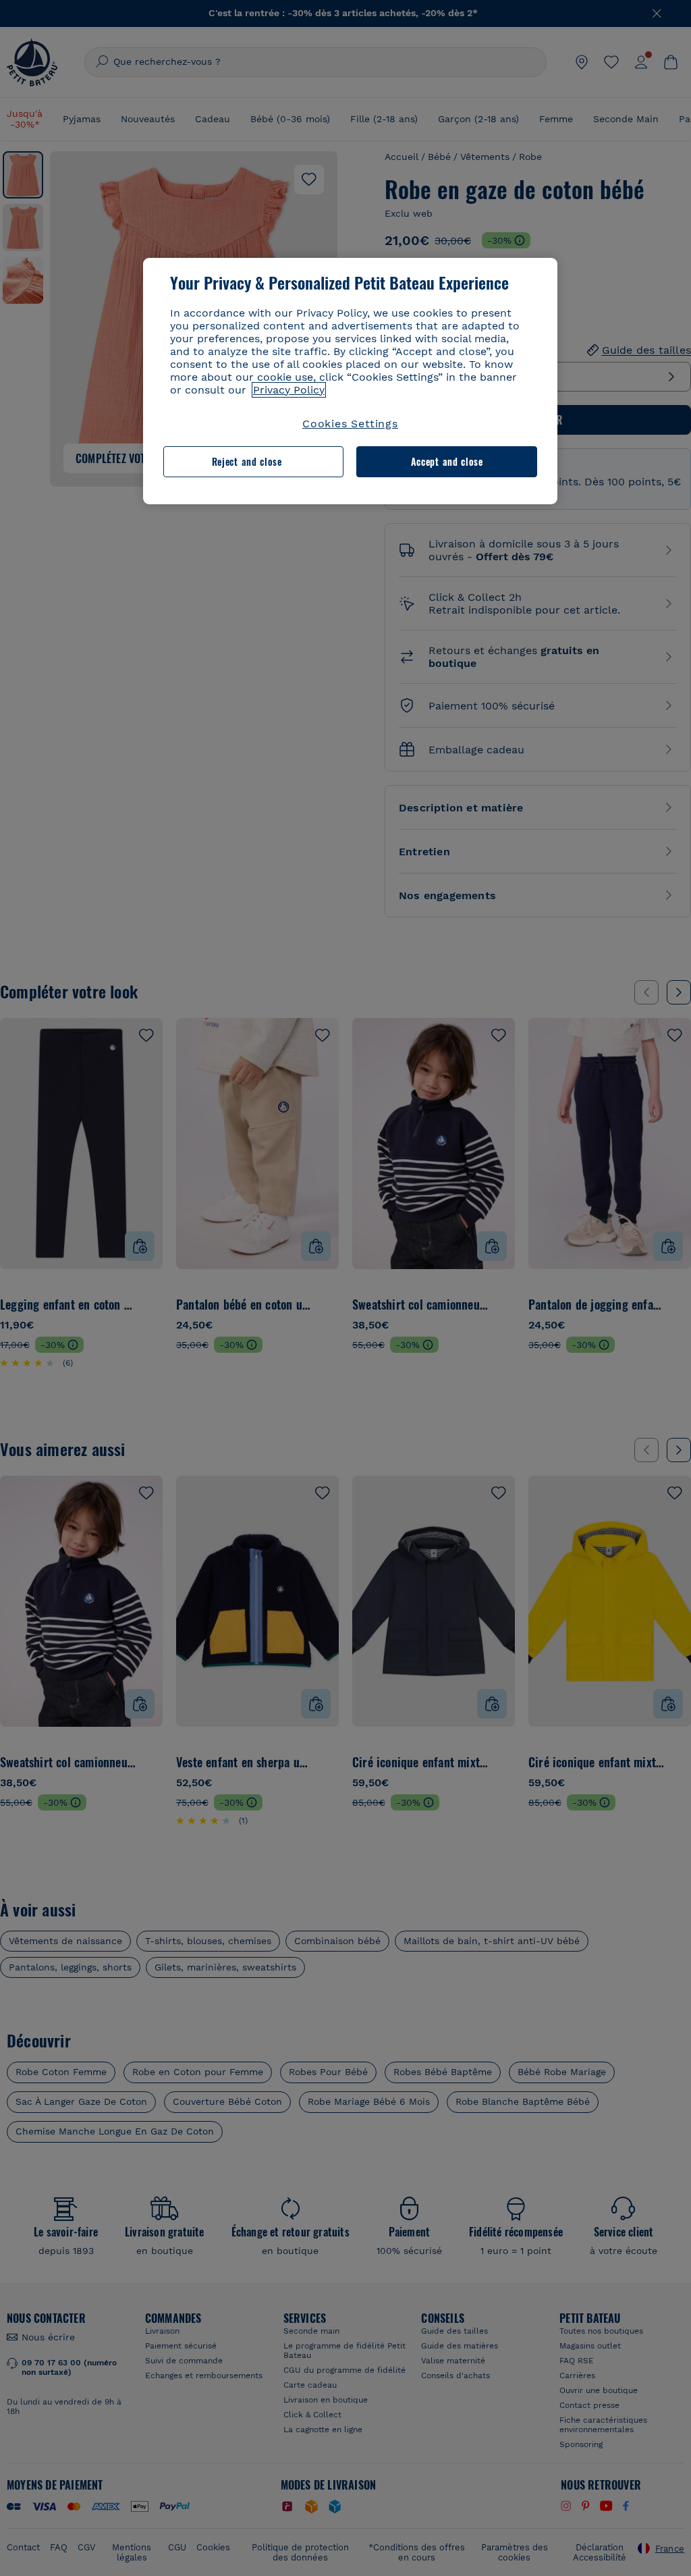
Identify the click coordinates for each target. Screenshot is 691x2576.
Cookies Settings (350, 424)
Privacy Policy (289, 390)
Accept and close (447, 461)
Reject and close (247, 461)
